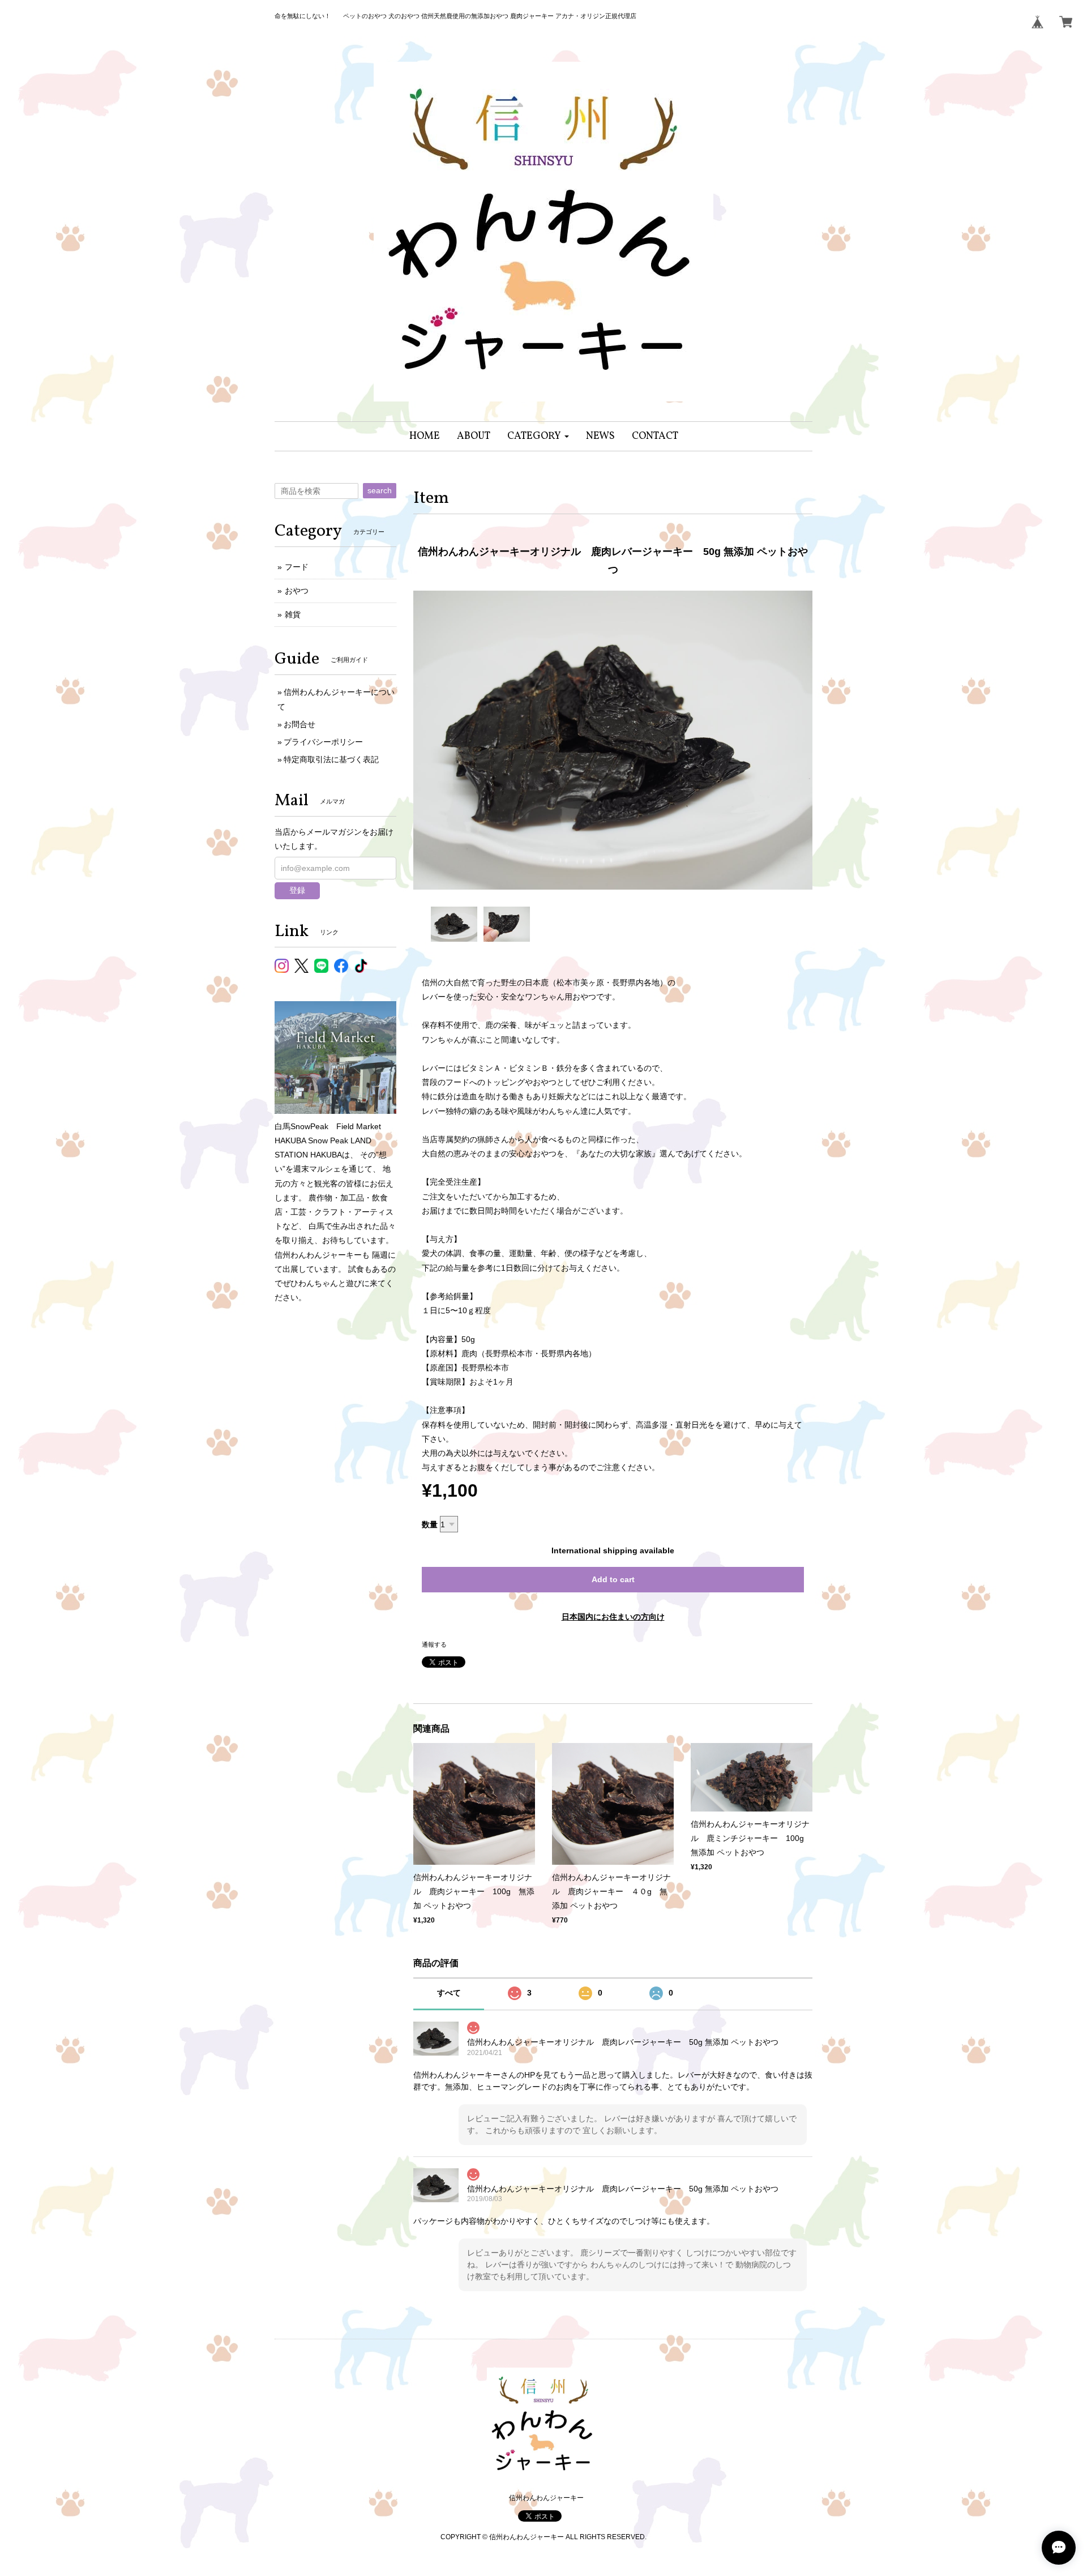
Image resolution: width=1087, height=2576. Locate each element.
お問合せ (299, 724)
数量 (430, 1524)
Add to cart (613, 1579)
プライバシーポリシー (323, 742)
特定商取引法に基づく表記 (331, 759)
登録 (297, 890)
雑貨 (293, 614)
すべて (449, 1993)
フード (297, 567)
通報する (434, 1644)
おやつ (297, 591)
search (380, 490)
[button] (538, 436)
